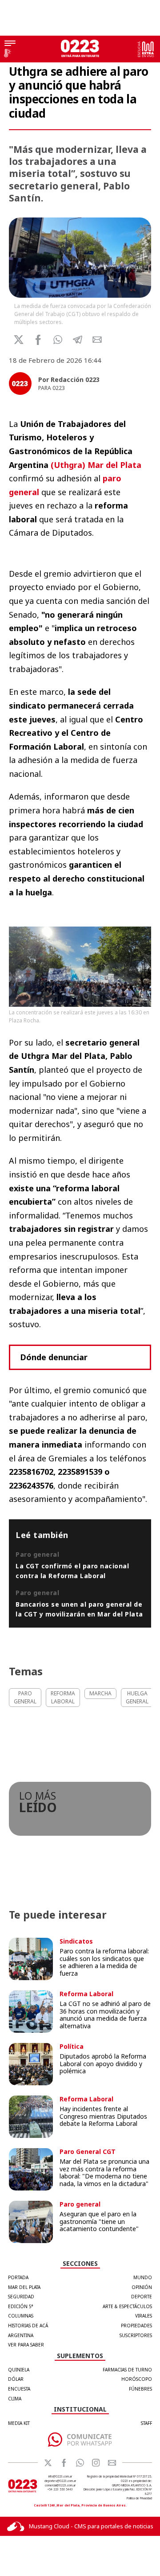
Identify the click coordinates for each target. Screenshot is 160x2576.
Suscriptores (136, 2335)
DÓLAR (16, 2379)
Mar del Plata (24, 2287)
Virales (144, 2316)
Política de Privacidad (139, 2498)
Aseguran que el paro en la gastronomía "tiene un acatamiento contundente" (99, 2221)
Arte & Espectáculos (127, 2306)
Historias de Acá (28, 2326)
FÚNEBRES (140, 2389)
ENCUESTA (19, 2389)
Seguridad (21, 2297)
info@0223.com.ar (60, 2476)
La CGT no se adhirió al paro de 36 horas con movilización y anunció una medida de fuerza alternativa (105, 2015)
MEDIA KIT (19, 2423)
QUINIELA (19, 2370)
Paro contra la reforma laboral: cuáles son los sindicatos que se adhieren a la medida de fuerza (104, 1962)
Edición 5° (21, 2306)
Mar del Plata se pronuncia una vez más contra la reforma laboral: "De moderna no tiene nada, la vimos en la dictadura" (104, 2172)
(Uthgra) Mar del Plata (96, 465)
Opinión (142, 2287)
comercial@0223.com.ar (60, 2485)
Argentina (21, 2335)
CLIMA (15, 2399)
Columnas (21, 2316)
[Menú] (10, 44)
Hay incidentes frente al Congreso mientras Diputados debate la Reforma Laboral (103, 2116)
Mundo (143, 2277)
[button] (58, 340)
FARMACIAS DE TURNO (127, 2370)
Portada (18, 2277)
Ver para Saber (26, 2345)
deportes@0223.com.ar (60, 2481)
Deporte (142, 2297)
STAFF (146, 2423)
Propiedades (136, 2326)
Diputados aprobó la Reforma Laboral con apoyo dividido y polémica (103, 2064)
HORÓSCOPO (137, 2379)
